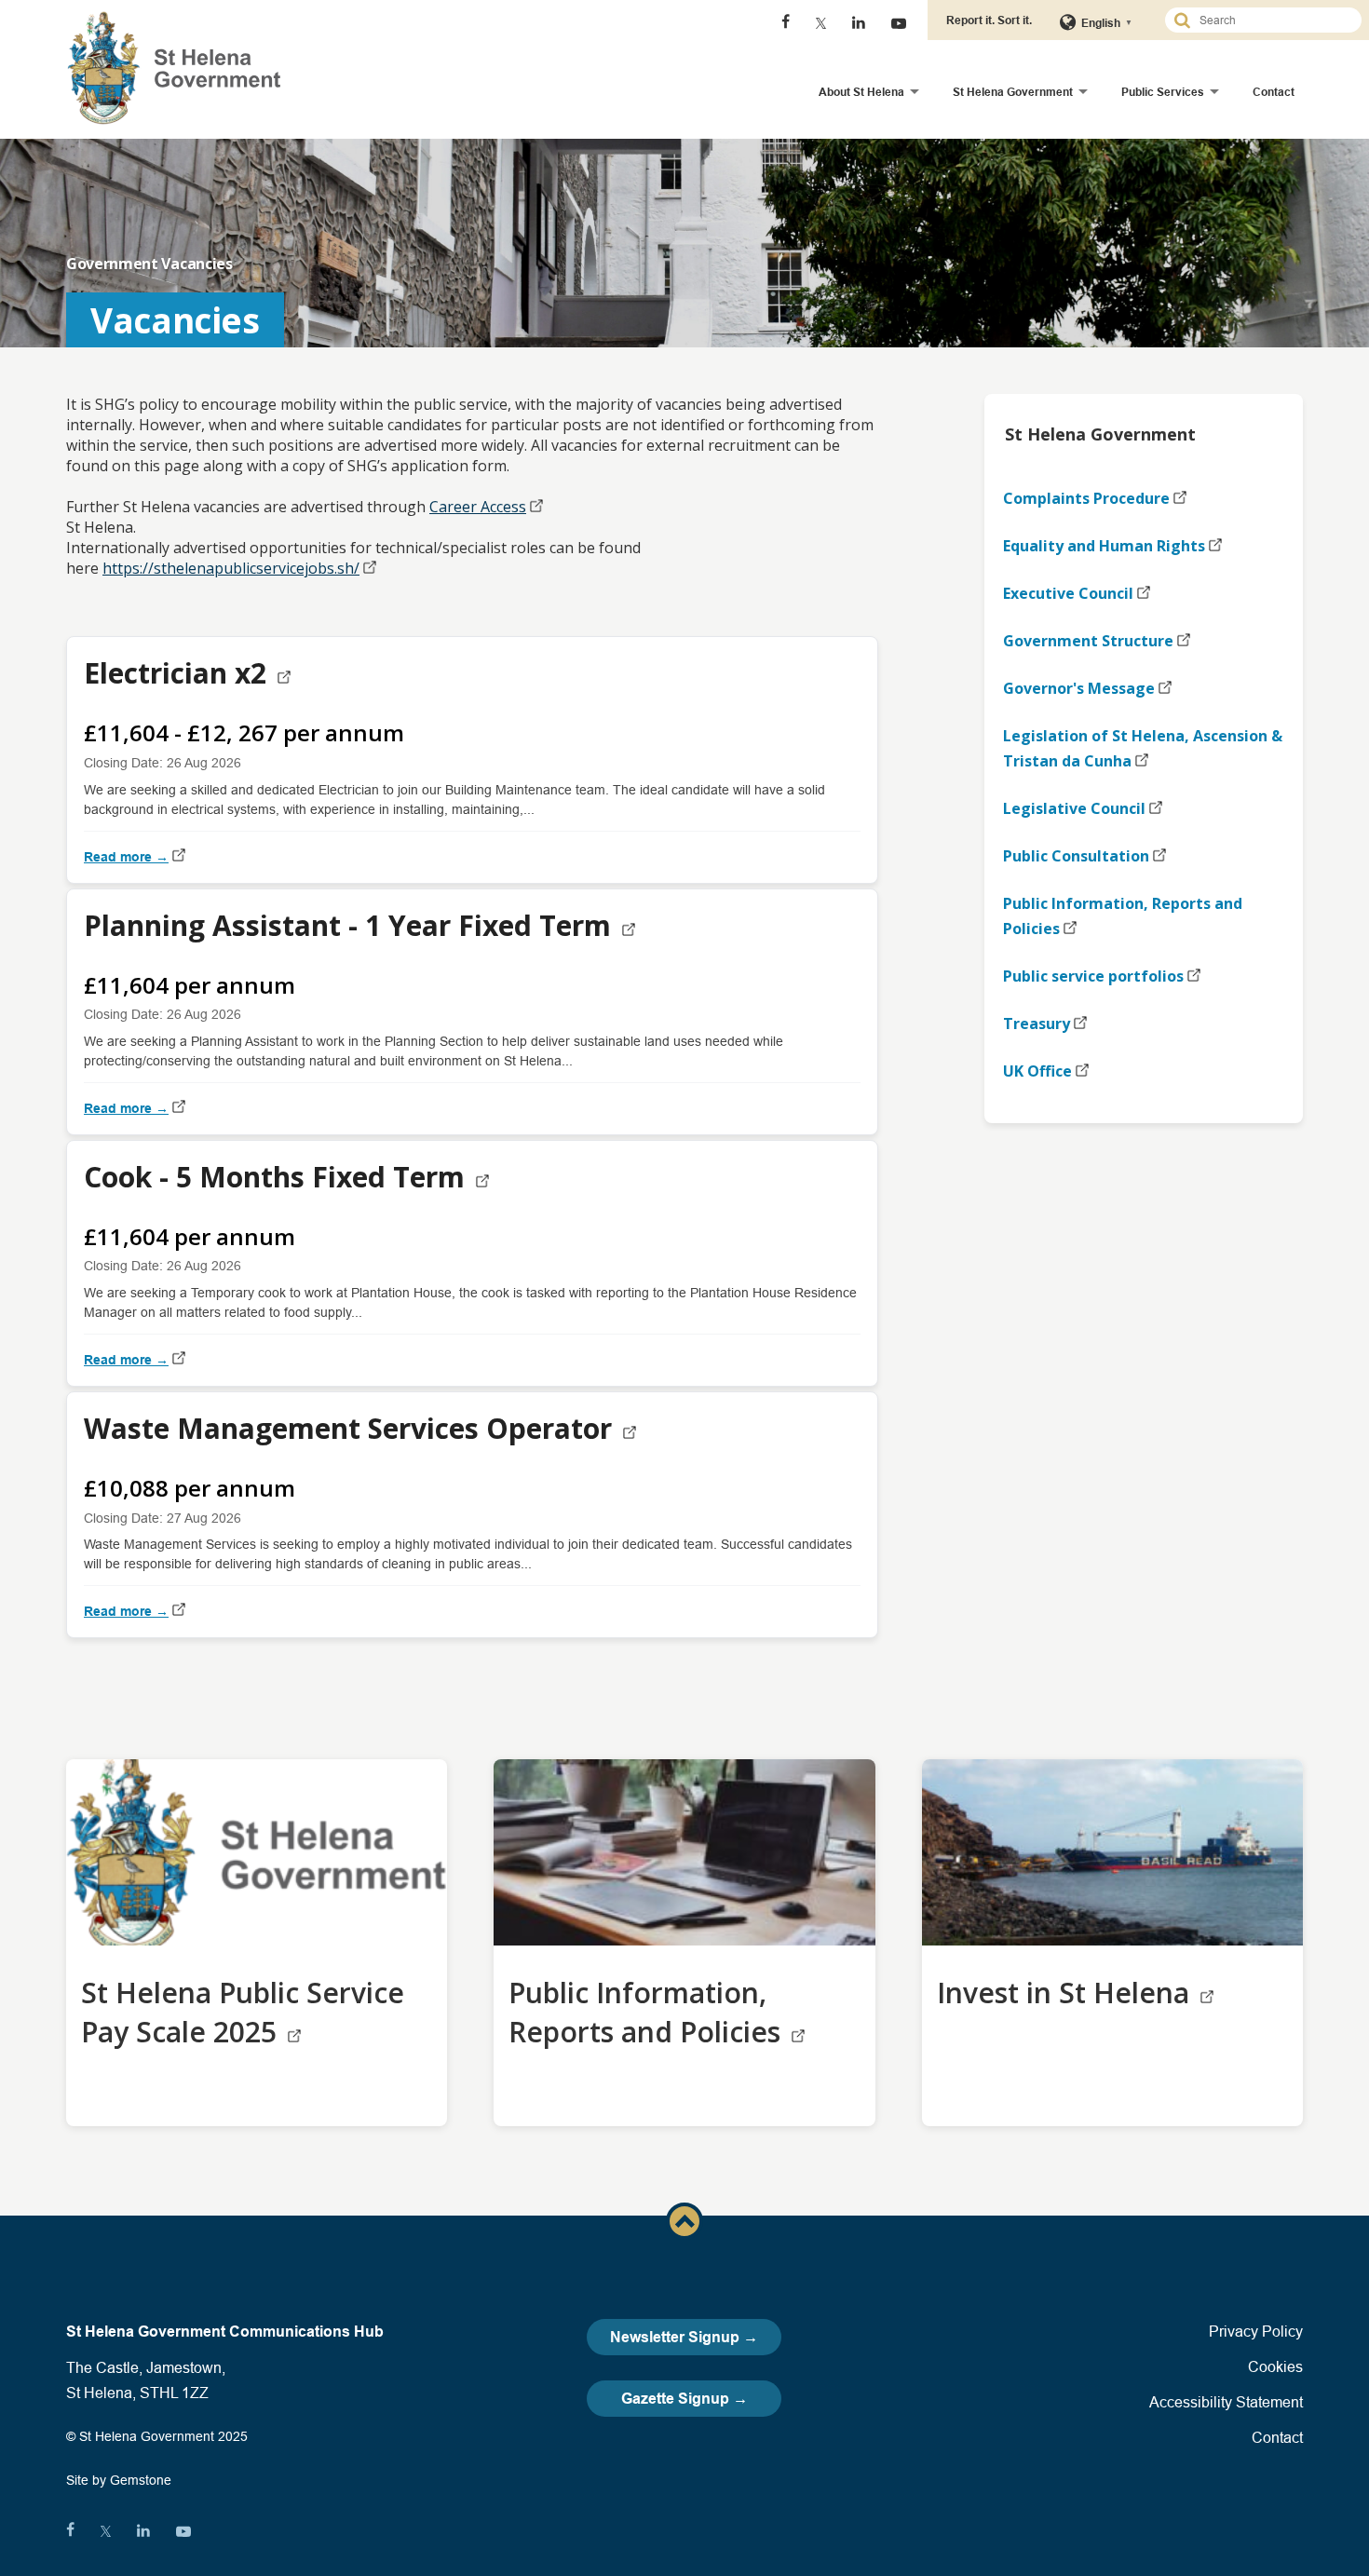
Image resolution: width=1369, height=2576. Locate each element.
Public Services (1163, 92)
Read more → (126, 857)
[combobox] (1271, 20)
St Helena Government (1013, 92)
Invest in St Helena (1067, 1993)
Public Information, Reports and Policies (1123, 916)
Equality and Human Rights (1104, 546)
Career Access (478, 507)
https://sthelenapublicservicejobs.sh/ (231, 568)
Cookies (1275, 2366)
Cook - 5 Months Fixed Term (278, 1177)
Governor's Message (1079, 688)
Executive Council (1068, 593)
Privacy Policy (1256, 2331)
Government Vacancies (149, 264)
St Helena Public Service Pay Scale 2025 (243, 2012)
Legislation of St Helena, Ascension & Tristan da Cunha (1143, 748)
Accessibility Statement (1226, 2402)
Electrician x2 (179, 673)
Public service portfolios (1093, 976)
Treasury (1037, 1024)
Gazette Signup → (684, 2399)
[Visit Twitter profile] (821, 23)
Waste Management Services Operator (352, 1428)
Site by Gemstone (119, 2480)
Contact (1274, 92)
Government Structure (1088, 641)
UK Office (1037, 1071)
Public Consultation (1076, 856)
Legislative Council (1074, 808)
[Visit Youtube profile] (899, 23)
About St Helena (861, 92)
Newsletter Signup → (684, 2337)
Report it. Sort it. (989, 20)
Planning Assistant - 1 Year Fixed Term (351, 925)
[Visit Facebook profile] (786, 23)
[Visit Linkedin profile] (859, 23)
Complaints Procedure (1086, 498)
